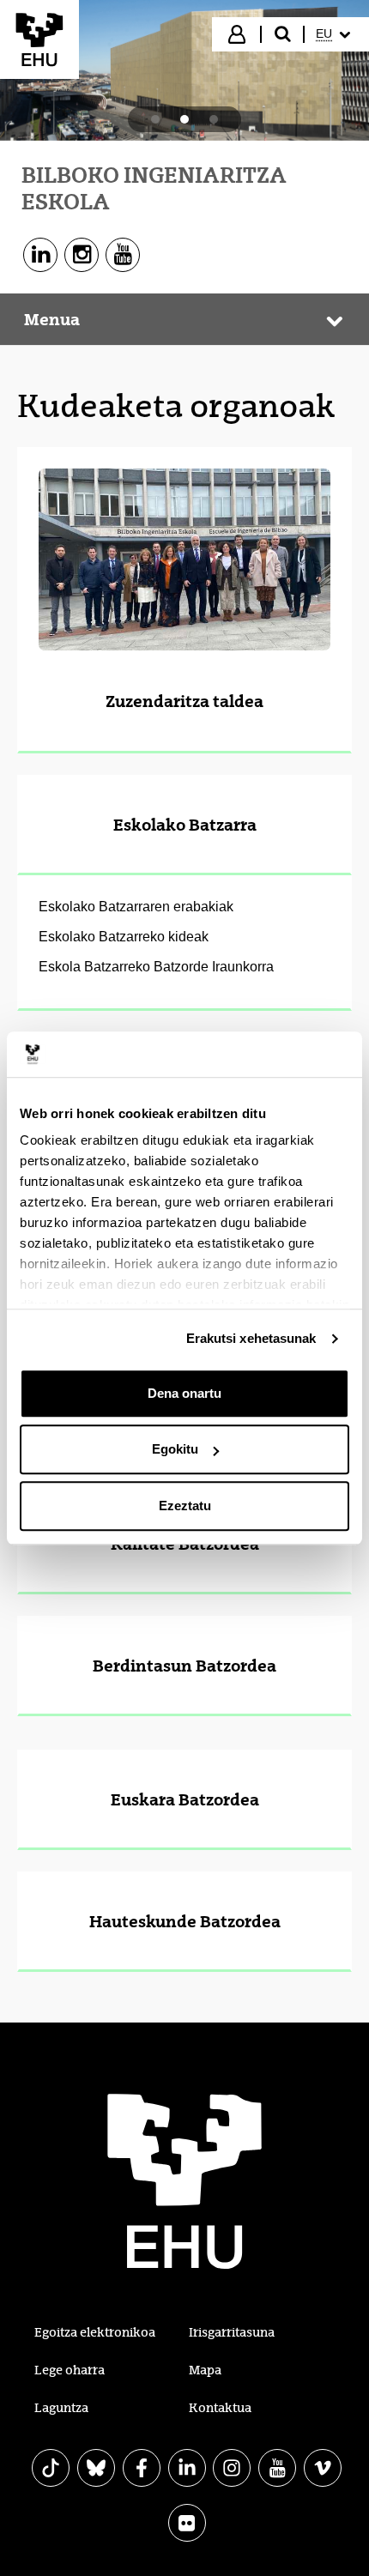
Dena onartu (184, 1393)
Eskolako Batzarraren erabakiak (136, 907)
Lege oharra (70, 2370)
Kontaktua (220, 2408)
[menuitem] (335, 34)
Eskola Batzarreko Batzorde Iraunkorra (156, 967)
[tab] (155, 119)
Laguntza (61, 2408)
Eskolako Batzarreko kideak (124, 937)
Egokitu (175, 1449)
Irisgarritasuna (232, 2332)
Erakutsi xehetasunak (251, 1338)
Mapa (205, 2370)
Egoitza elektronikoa (95, 2332)
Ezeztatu (185, 1506)
